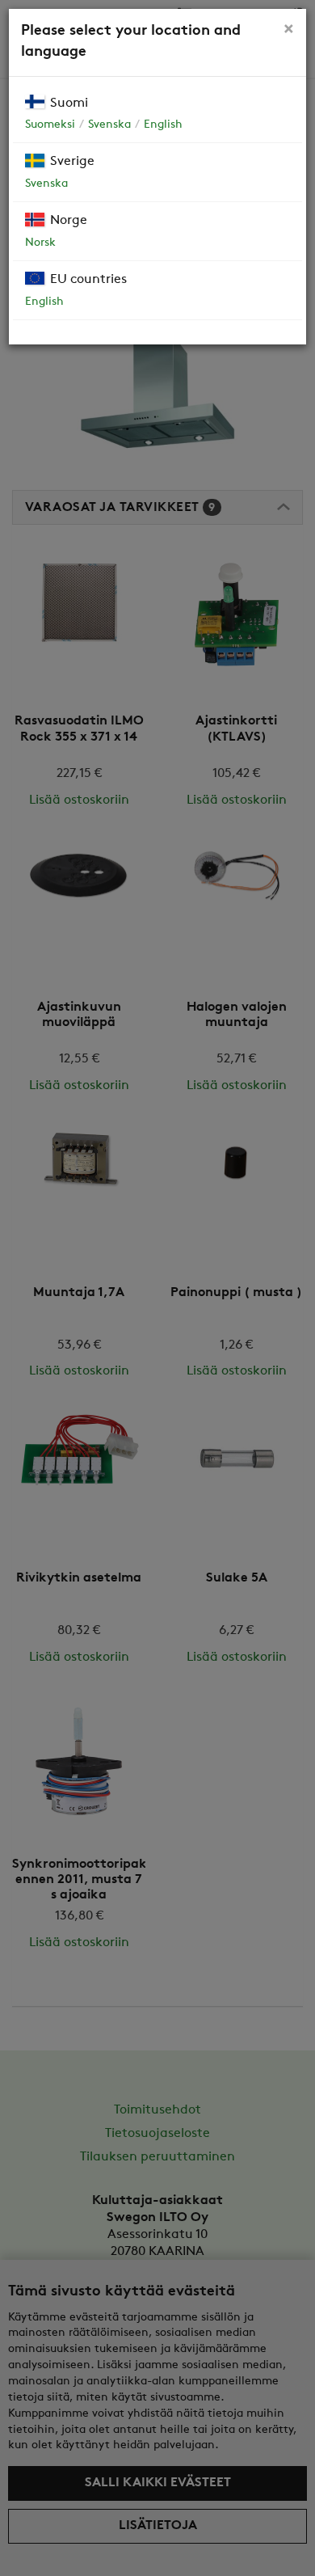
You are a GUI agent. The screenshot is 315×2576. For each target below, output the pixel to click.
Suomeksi (50, 125)
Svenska (109, 125)
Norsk (40, 243)
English (163, 125)
